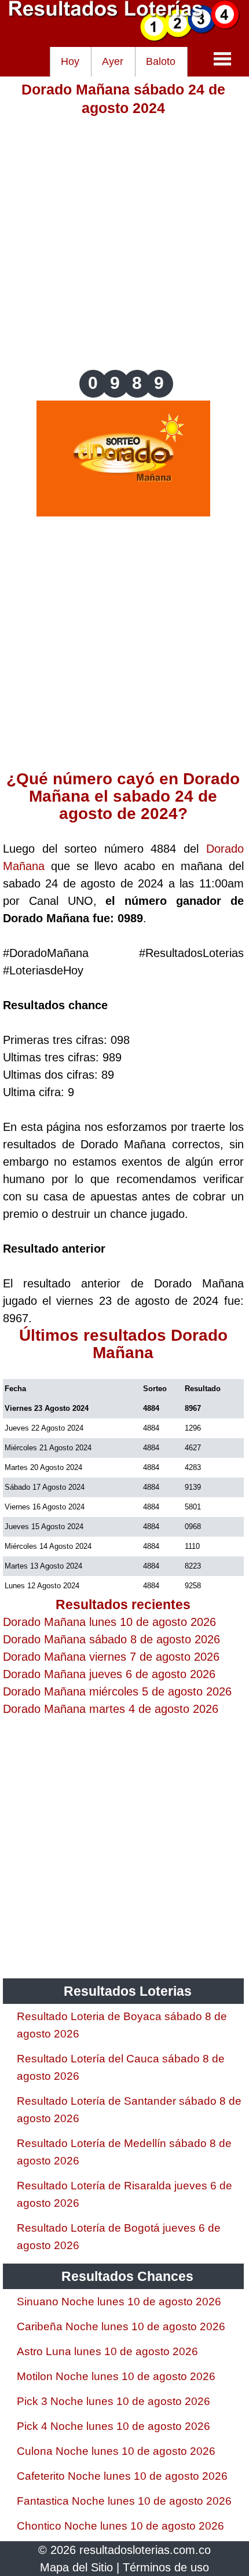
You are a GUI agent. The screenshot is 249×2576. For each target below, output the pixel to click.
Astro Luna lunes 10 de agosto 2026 (107, 2351)
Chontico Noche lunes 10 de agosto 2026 (120, 2526)
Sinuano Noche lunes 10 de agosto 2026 (119, 2302)
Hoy (70, 61)
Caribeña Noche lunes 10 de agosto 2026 (121, 2326)
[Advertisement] (124, 242)
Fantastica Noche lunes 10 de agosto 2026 (124, 2501)
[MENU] (222, 59)
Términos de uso (166, 2567)
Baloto (161, 61)
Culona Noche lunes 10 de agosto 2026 (116, 2451)
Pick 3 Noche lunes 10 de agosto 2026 (113, 2401)
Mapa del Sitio (76, 2567)
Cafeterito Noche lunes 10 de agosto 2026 (122, 2476)
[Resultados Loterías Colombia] (124, 38)
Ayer (113, 61)
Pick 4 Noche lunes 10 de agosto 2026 (113, 2426)
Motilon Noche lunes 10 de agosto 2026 (116, 2376)
